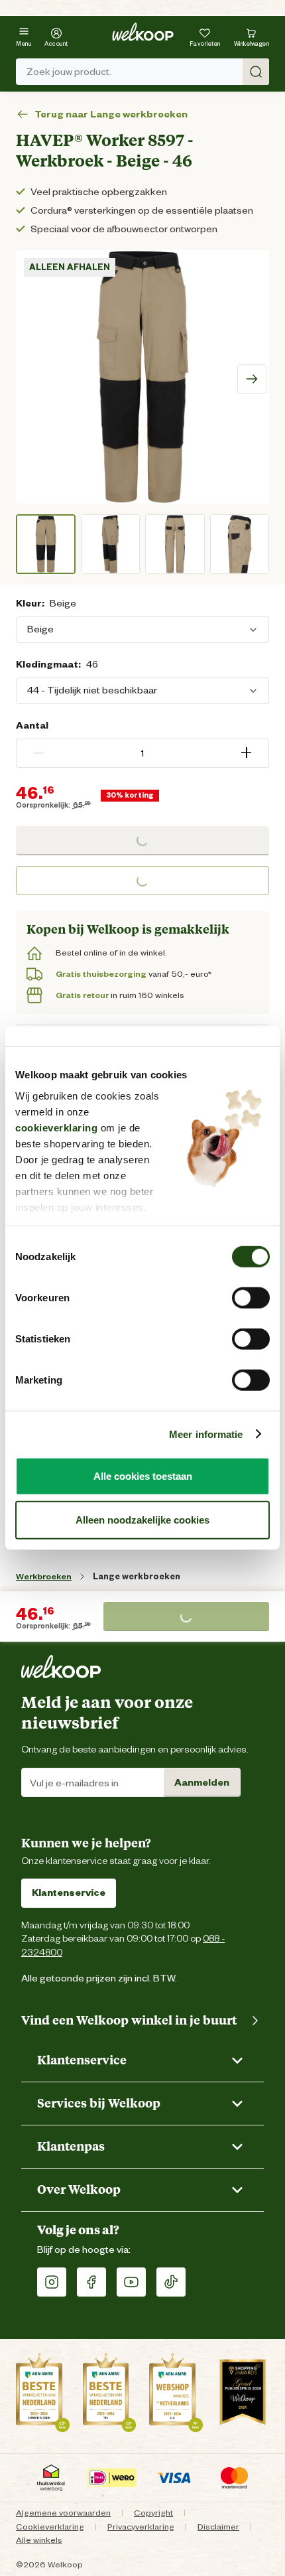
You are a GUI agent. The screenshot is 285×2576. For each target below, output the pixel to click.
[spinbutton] (142, 753)
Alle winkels (39, 2540)
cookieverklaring (56, 1127)
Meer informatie (206, 1434)
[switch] (251, 1298)
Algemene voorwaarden (63, 2513)
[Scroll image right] (252, 379)
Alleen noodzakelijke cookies (142, 1519)
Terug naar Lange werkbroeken (111, 114)
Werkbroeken (44, 1576)
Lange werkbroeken (137, 1576)
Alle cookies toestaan (143, 1476)
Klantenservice (69, 1893)
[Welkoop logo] (143, 32)
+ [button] (246, 753)
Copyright (153, 2513)
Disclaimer (218, 2527)
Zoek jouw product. (69, 72)
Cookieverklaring (50, 2527)
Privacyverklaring (141, 2527)
